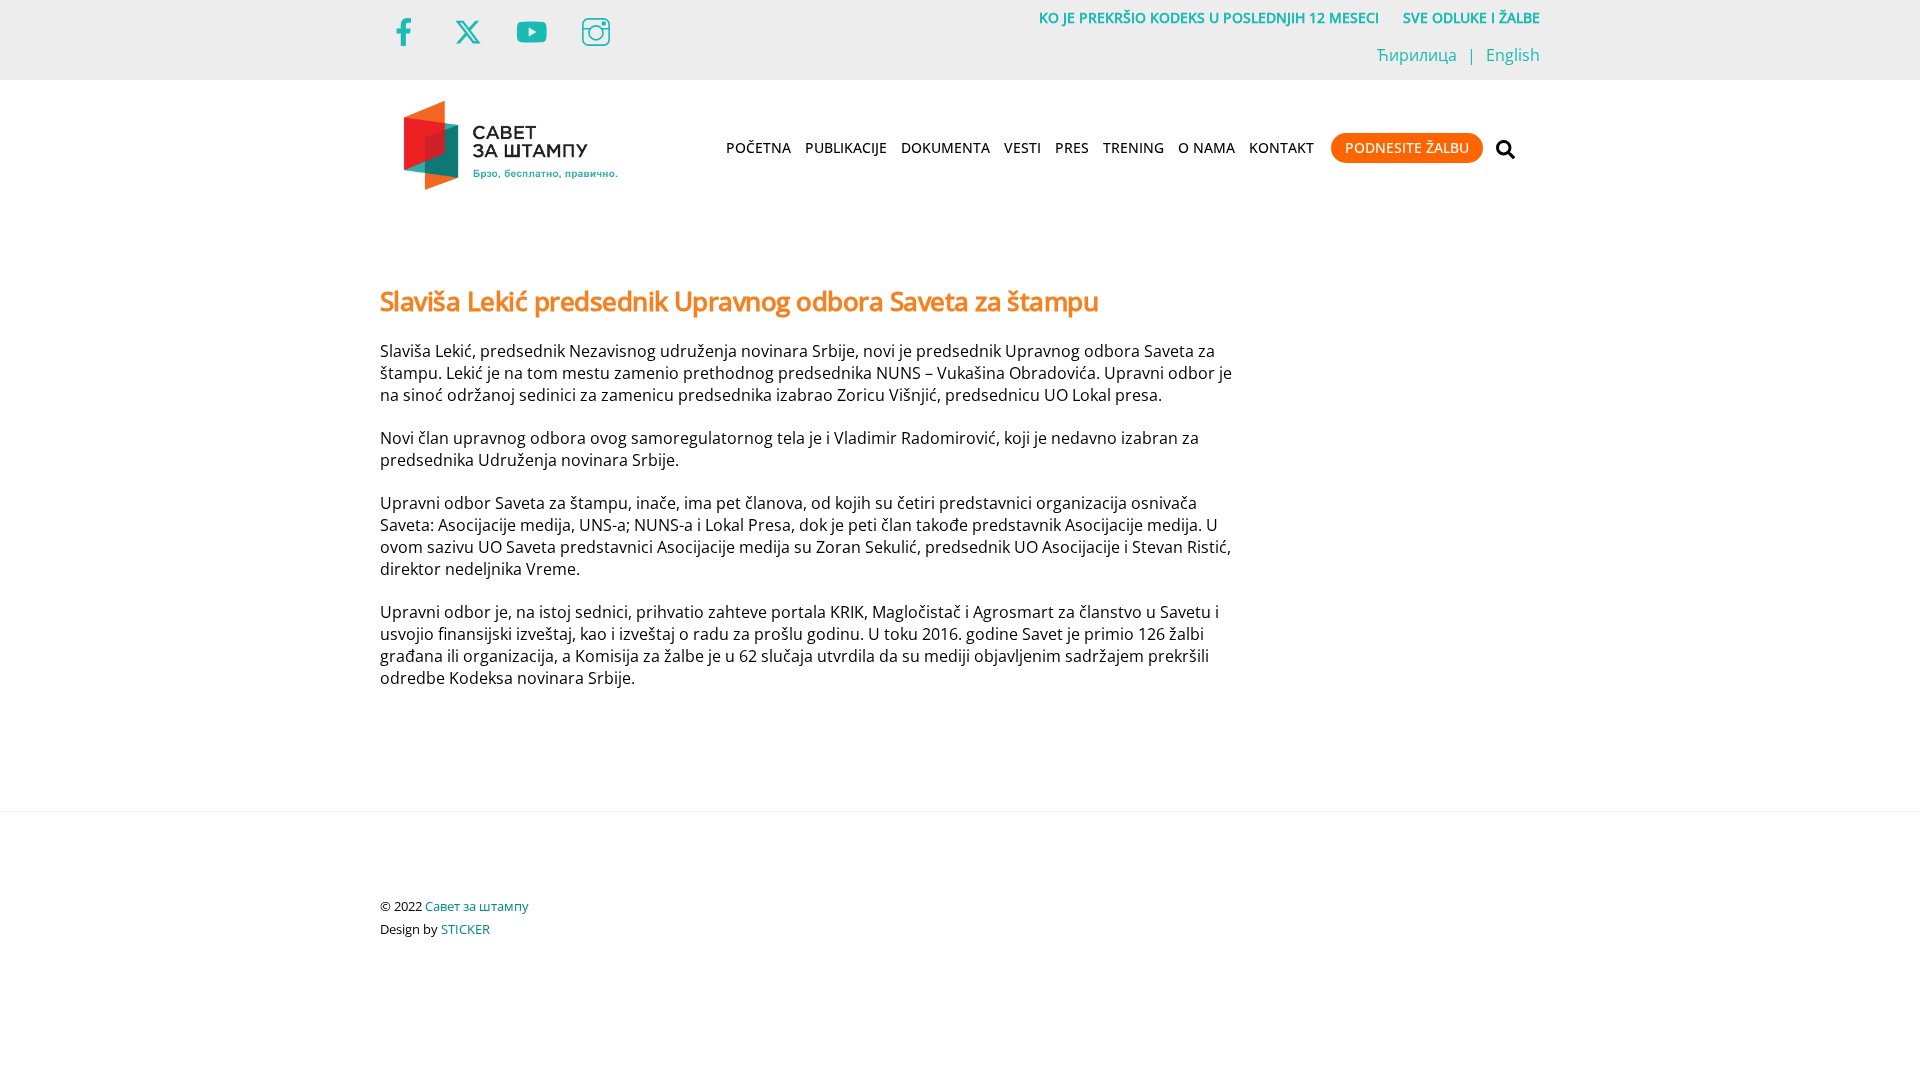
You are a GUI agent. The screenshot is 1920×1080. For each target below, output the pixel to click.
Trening (1133, 147)
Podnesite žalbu (1407, 147)
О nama (1206, 147)
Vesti (1022, 147)
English (1513, 55)
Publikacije (846, 147)
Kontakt (1281, 147)
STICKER (465, 929)
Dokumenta (945, 147)
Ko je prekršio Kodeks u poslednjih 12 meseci (1209, 17)
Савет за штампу (477, 906)
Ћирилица (1417, 55)
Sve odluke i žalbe (1471, 17)
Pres (1072, 147)
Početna (758, 147)
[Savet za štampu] (512, 186)
